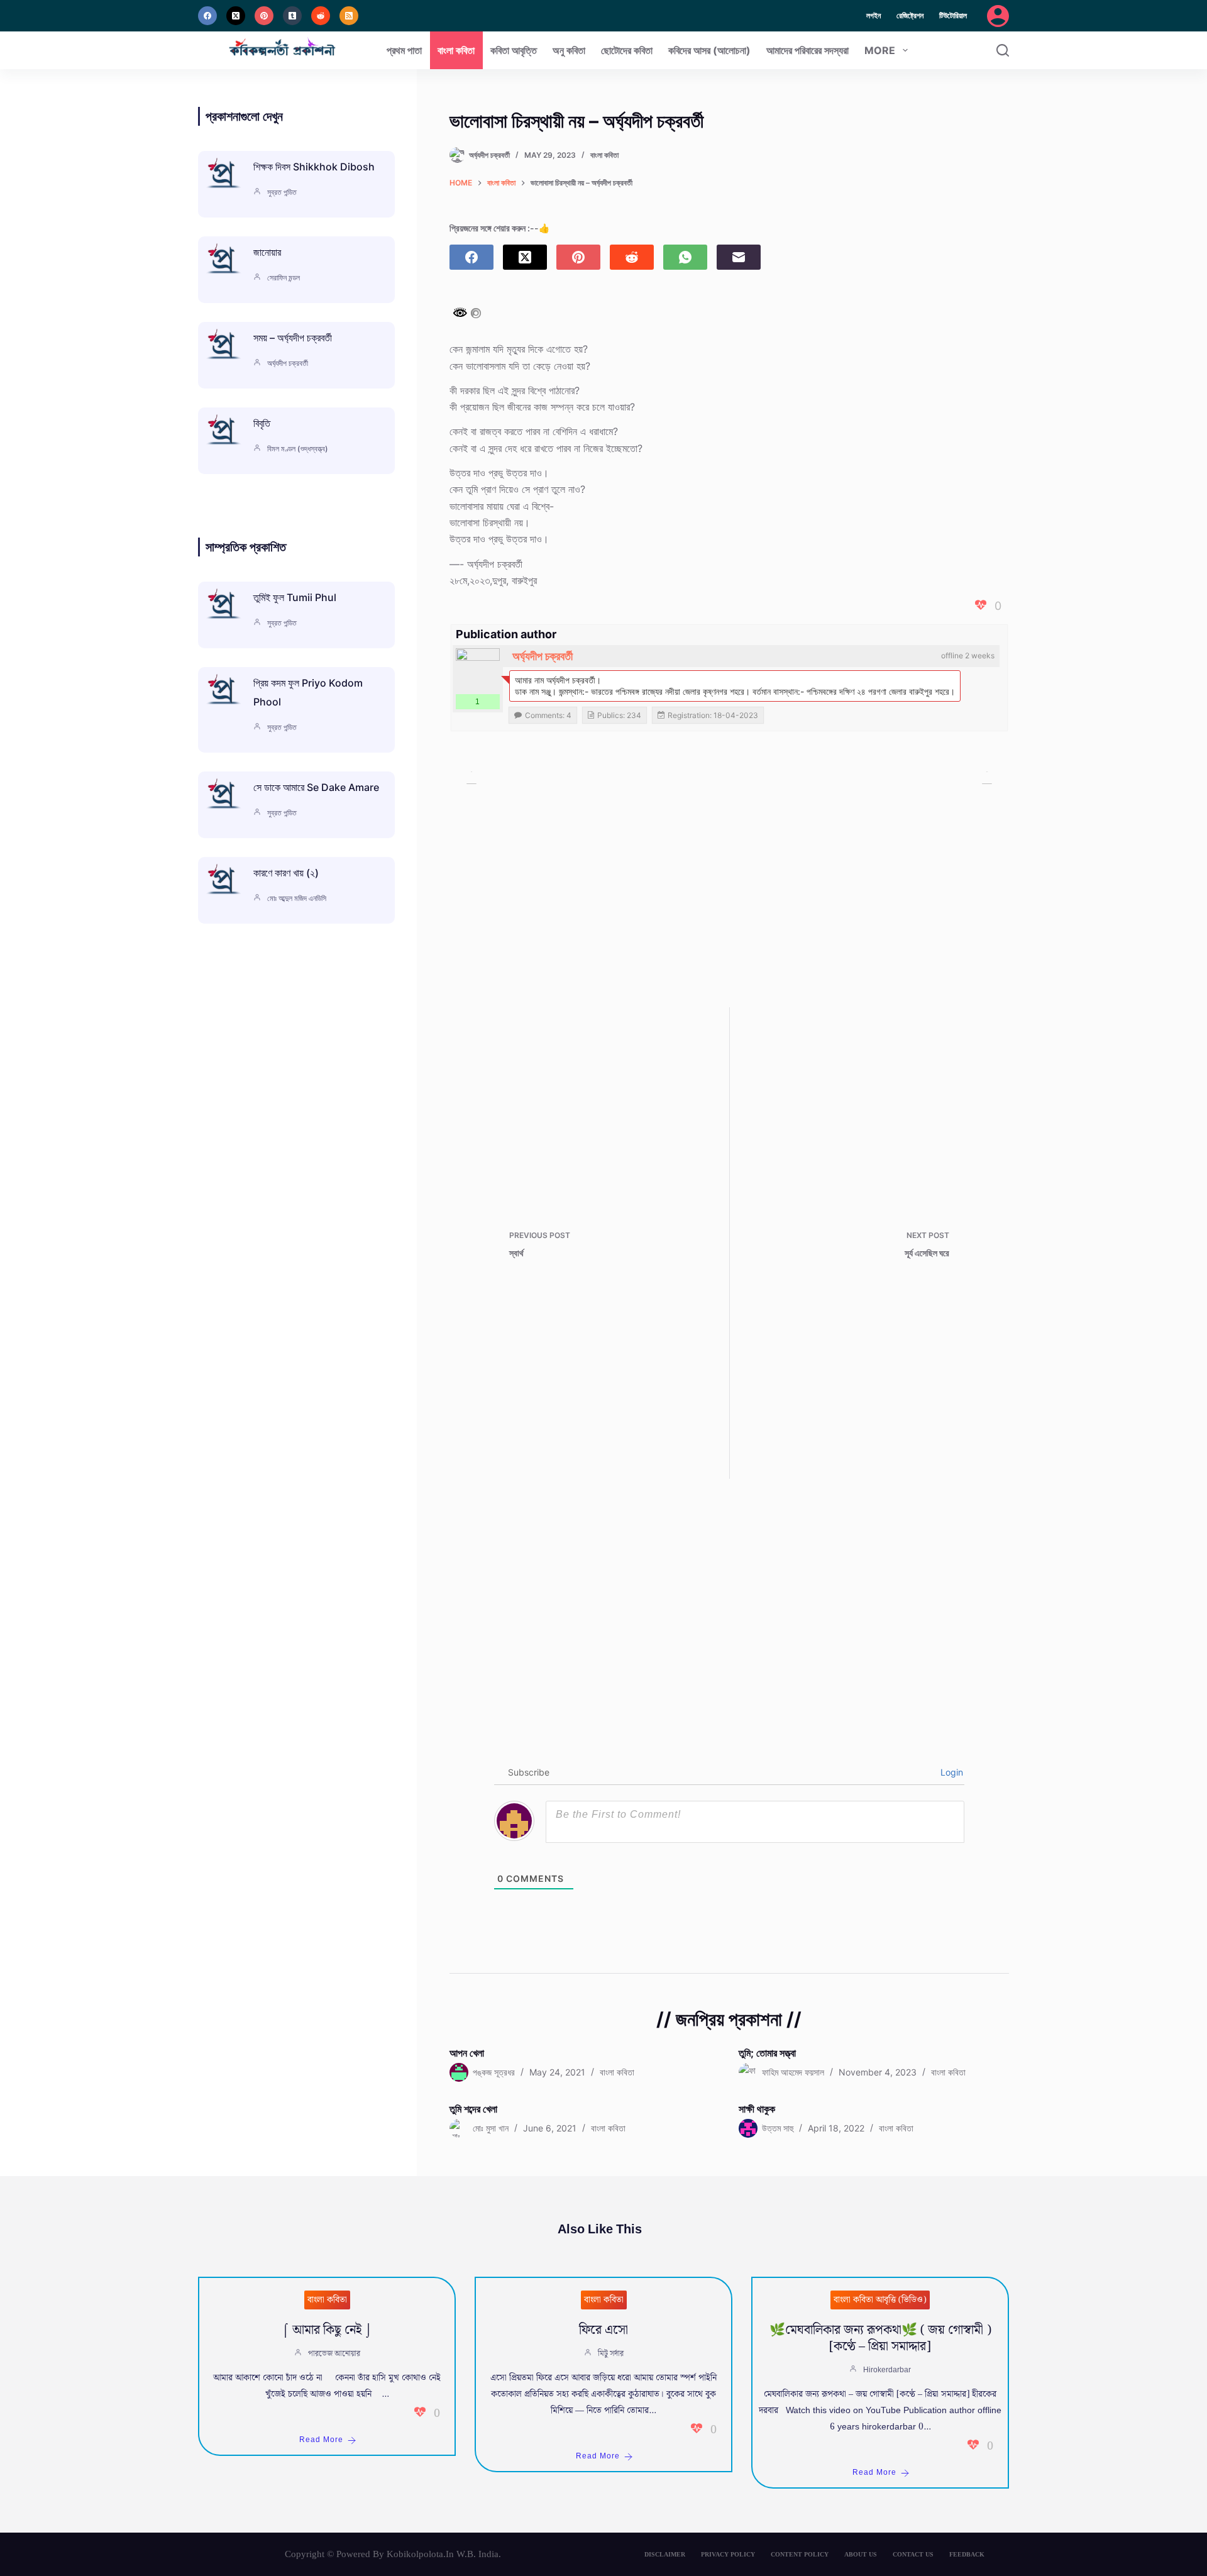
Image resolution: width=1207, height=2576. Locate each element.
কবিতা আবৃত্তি (514, 50)
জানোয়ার (267, 252)
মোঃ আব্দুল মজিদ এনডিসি (297, 898)
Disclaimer (665, 2554)
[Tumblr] (292, 16)
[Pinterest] (264, 16)
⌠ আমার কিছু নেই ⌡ (327, 2330)
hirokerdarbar (887, 2370)
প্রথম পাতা (404, 50)
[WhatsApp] (685, 257)
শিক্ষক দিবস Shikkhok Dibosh (314, 167)
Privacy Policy (728, 2554)
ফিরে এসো (603, 2330)
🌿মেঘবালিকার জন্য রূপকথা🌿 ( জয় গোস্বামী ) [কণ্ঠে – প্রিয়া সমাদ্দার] (880, 2338)
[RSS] (349, 16)
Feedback (967, 2554)
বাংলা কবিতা (456, 50)
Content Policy (800, 2554)
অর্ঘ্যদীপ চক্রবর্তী (543, 656)
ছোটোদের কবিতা (627, 50)
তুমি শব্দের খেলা (473, 2109)
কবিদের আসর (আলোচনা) (709, 50)
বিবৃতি (262, 423)
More (880, 50)
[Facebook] (207, 16)
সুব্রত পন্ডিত (282, 192)
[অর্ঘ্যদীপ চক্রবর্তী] (478, 670)
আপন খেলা (467, 2053)
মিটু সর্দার (611, 2354)
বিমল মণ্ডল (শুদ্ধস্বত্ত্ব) (298, 449)
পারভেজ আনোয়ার (334, 2354)
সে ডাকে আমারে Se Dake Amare (316, 787)
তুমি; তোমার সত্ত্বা (767, 2053)
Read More (321, 2440)
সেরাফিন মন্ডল (284, 278)
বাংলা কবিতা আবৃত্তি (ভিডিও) (880, 2300)
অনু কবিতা (569, 50)
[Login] (998, 16)
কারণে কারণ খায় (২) (286, 873)
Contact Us (913, 2554)
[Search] (1003, 50)
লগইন (874, 15)
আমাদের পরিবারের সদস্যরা (807, 50)
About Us (861, 2554)
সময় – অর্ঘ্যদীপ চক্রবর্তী (293, 338)
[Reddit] (321, 16)
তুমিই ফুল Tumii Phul (295, 597)
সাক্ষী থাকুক (757, 2109)
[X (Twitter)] (236, 16)
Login (951, 1772)
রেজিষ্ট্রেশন (910, 15)
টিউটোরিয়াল (953, 15)
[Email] (739, 257)
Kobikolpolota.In (420, 2554)
